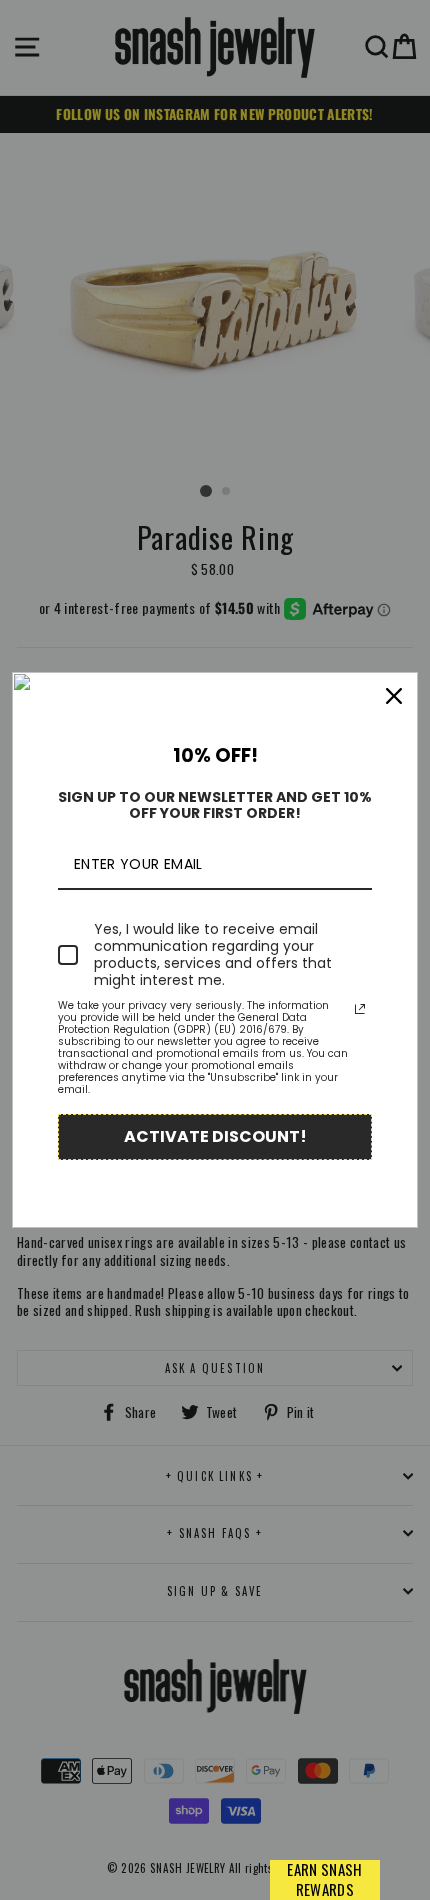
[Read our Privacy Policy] (360, 1009)
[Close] (394, 696)
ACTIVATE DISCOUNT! (215, 1136)
